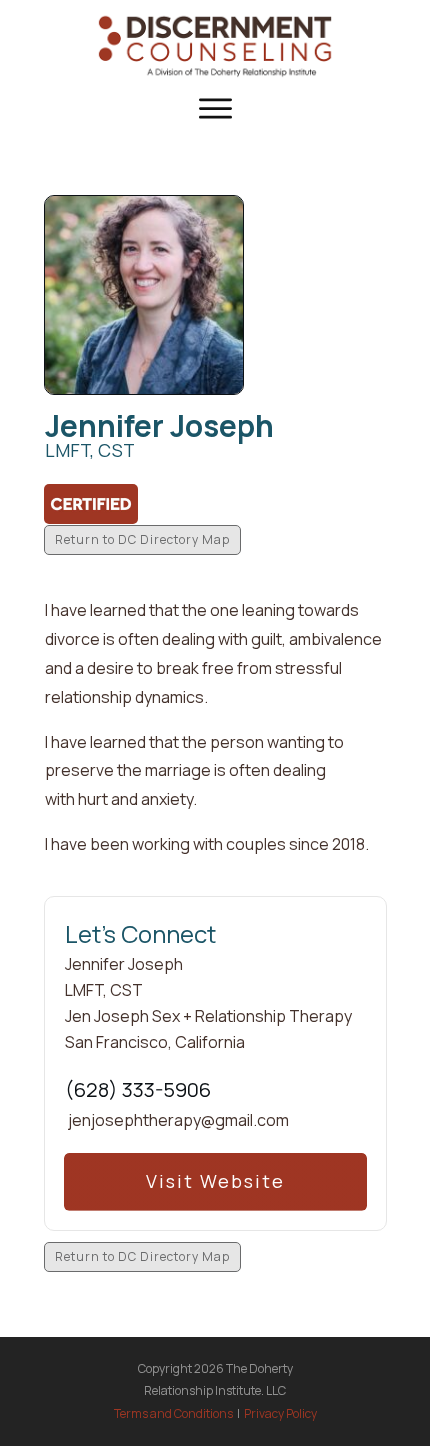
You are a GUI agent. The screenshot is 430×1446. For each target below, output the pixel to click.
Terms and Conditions (173, 1413)
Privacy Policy (280, 1413)
